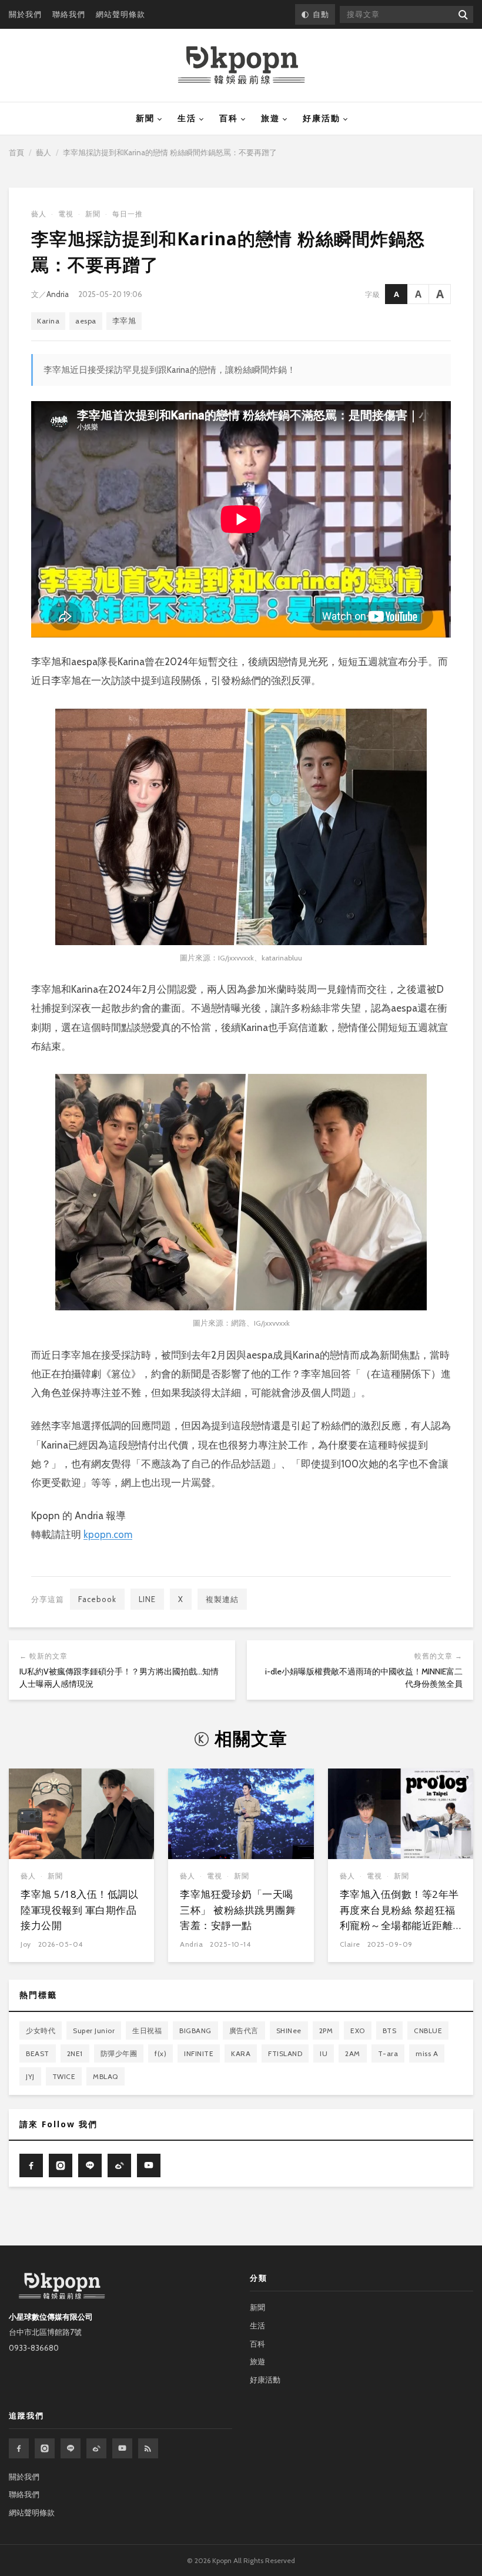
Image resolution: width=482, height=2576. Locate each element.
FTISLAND (285, 2053)
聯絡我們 (69, 14)
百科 (229, 118)
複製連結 (222, 1599)
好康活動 (322, 118)
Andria (58, 294)
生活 (187, 118)
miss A (427, 2053)
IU (324, 2053)
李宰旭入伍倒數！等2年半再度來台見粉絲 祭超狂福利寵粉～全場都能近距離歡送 (399, 1917)
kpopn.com (108, 1534)
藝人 (43, 152)
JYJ (30, 2076)
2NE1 (75, 2053)
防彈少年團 (119, 2053)
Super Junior (94, 2031)
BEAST (38, 2053)
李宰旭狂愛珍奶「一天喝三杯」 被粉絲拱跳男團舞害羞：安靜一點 (238, 1910)
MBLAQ (106, 2076)
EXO (358, 2031)
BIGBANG (195, 2031)
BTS (390, 2031)
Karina (48, 321)
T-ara (388, 2053)
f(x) (160, 2053)
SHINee (289, 2031)
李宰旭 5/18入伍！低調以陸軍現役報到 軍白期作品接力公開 (79, 1910)
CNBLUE (428, 2031)
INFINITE (199, 2053)
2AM (353, 2053)
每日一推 (128, 214)
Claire (350, 1944)
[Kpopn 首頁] (241, 65)
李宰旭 (124, 321)
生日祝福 (147, 2031)
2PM (326, 2031)
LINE (147, 1599)
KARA (241, 2053)
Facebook (97, 1599)
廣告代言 (244, 2031)
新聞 (145, 118)
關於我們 (25, 14)
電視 (66, 214)
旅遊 (270, 118)
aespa (86, 321)
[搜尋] (462, 14)
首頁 (16, 152)
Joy (26, 1944)
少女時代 (41, 2031)
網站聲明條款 (120, 14)
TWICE (64, 2076)
